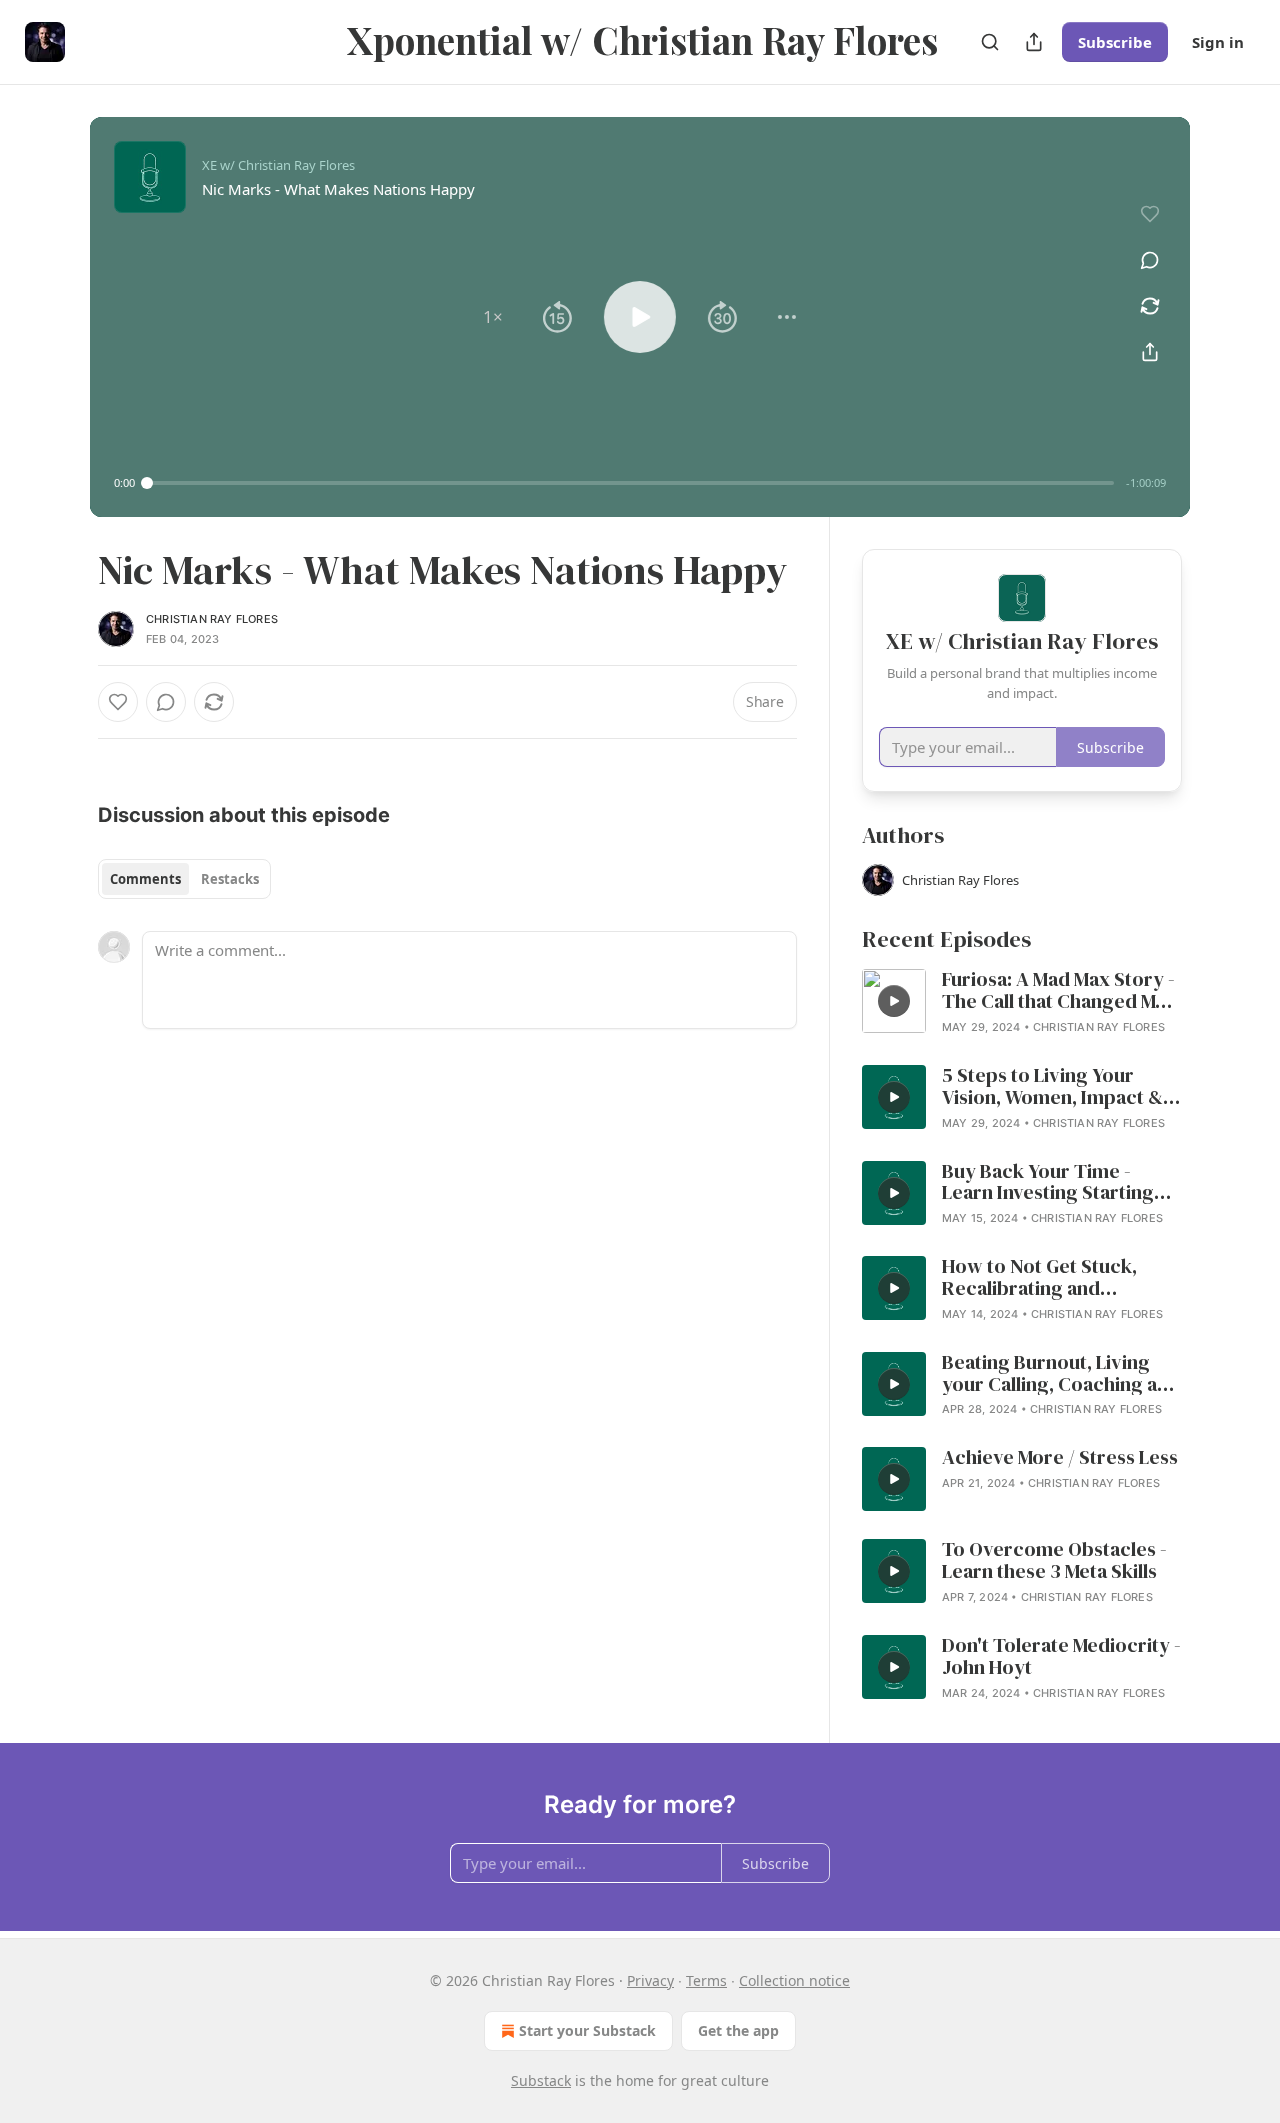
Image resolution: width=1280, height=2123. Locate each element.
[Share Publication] (1034, 42)
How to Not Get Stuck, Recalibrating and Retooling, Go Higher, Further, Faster (1039, 1278)
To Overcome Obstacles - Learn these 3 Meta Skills (1054, 1561)
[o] (894, 1001)
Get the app (738, 2030)
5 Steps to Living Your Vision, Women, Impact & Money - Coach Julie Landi (1056, 1087)
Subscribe (1115, 42)
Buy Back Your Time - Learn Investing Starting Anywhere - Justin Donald (1055, 1183)
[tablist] (184, 879)
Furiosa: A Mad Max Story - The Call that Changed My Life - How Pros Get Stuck (1058, 991)
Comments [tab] (145, 879)
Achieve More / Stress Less (1060, 1458)
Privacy (650, 1980)
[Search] (990, 42)
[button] (493, 317)
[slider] (630, 483)
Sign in (1218, 42)
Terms (706, 1980)
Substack (541, 2080)
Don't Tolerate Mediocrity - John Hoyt (1061, 1657)
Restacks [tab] (230, 879)
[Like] (118, 702)
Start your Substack (587, 2030)
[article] (1022, 1003)
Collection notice (794, 1980)
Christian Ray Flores (212, 619)
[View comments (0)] (1150, 260)
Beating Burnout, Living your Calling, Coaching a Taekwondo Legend (1049, 1374)
